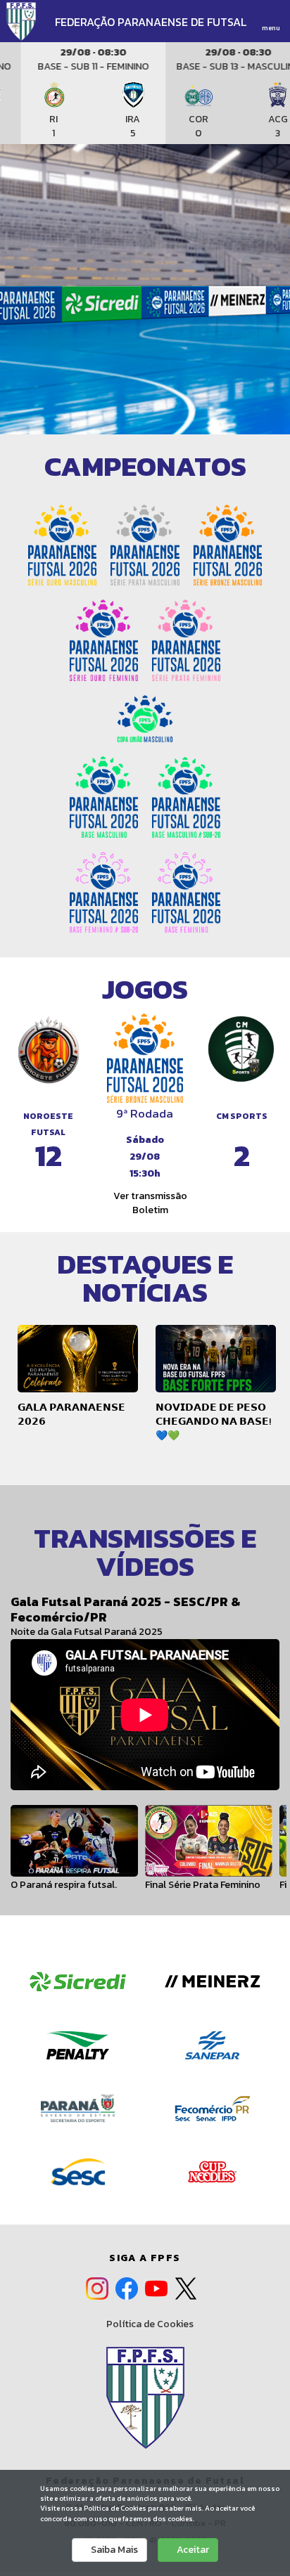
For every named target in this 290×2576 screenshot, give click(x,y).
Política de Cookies (149, 2324)
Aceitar (192, 2550)
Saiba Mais (113, 2550)
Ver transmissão (149, 1196)
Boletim (149, 1210)
